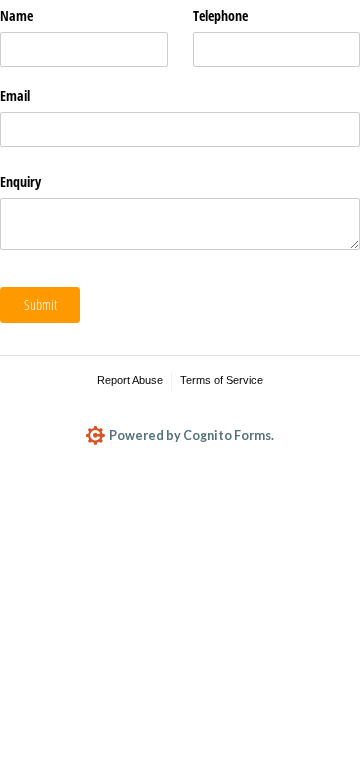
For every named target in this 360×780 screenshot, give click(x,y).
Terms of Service (221, 380)
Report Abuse (130, 380)
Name (16, 15)
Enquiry (20, 181)
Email (15, 95)
